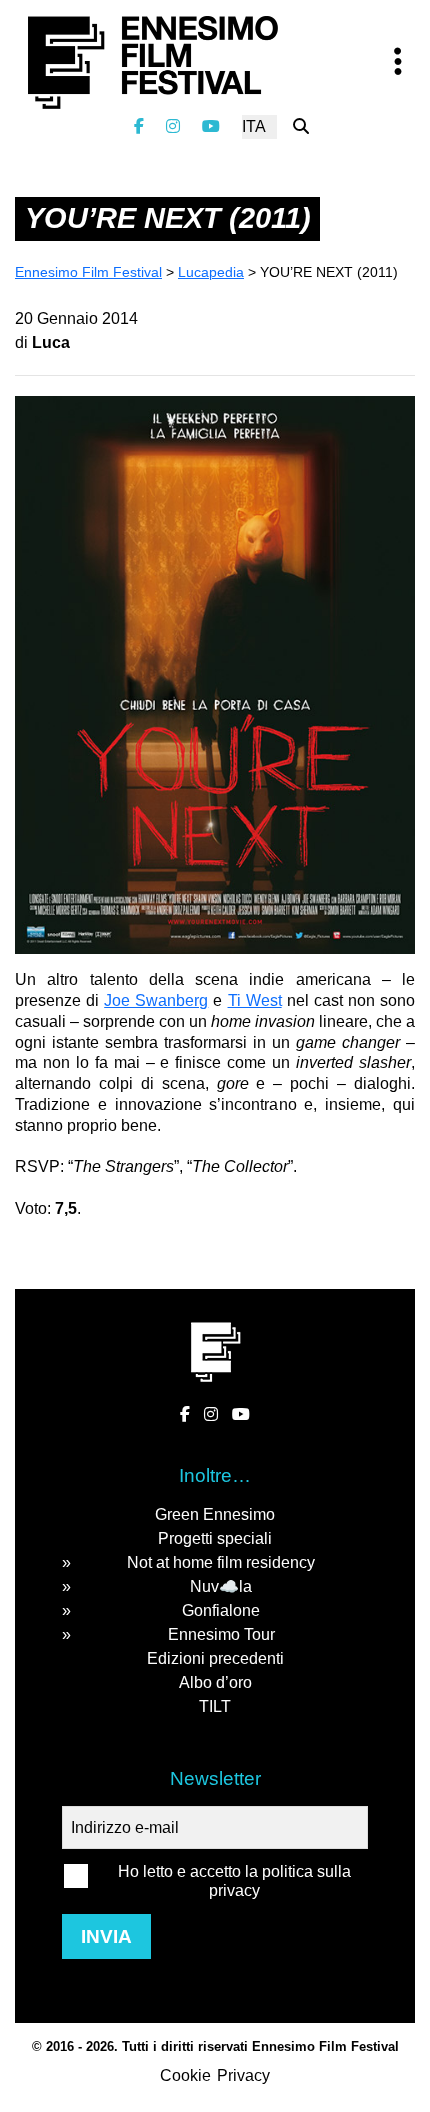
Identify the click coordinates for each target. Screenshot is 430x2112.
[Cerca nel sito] (301, 126)
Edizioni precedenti (215, 1658)
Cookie (185, 2075)
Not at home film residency (221, 1562)
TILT (215, 1706)
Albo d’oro (215, 1682)
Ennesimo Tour (221, 1634)
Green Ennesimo (215, 1514)
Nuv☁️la (221, 1586)
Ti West (255, 1000)
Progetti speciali (215, 1538)
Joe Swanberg (156, 1000)
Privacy (243, 2075)
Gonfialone (221, 1610)
